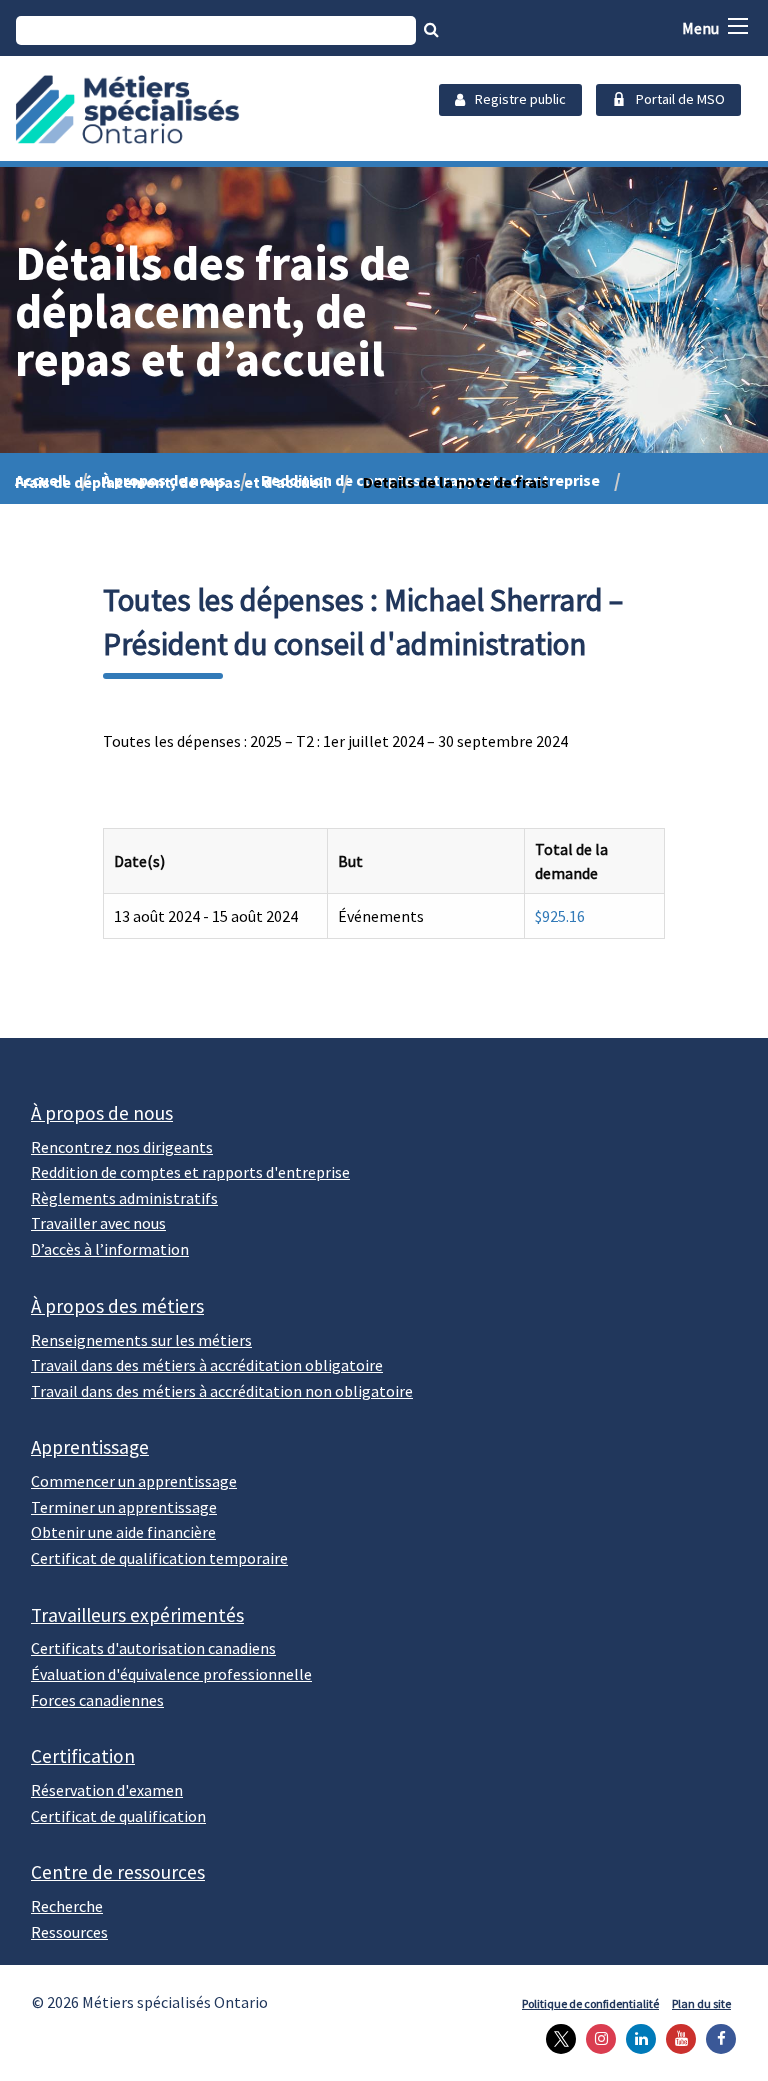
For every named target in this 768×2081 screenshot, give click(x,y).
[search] (216, 30)
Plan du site (701, 2003)
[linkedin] (636, 2039)
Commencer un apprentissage (134, 1481)
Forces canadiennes (97, 1700)
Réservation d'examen (107, 1790)
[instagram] (596, 2039)
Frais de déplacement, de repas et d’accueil (171, 482)
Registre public (520, 99)
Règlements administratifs (124, 1198)
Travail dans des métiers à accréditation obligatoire (207, 1365)
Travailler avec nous (98, 1223)
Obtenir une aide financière (123, 1532)
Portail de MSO (680, 99)
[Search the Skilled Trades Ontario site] (431, 29)
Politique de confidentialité (590, 2003)
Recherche (67, 1906)
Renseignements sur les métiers (141, 1340)
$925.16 (560, 916)
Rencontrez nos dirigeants (122, 1147)
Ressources (69, 1932)
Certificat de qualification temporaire (159, 1558)
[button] (738, 26)
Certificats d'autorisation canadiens (153, 1648)
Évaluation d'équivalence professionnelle (171, 1674)
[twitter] (556, 2039)
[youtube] (676, 2039)
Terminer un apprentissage (124, 1507)
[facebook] (716, 2039)
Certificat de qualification (118, 1816)
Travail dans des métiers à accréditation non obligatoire (222, 1391)
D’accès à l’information (110, 1249)
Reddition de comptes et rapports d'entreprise (190, 1172)
